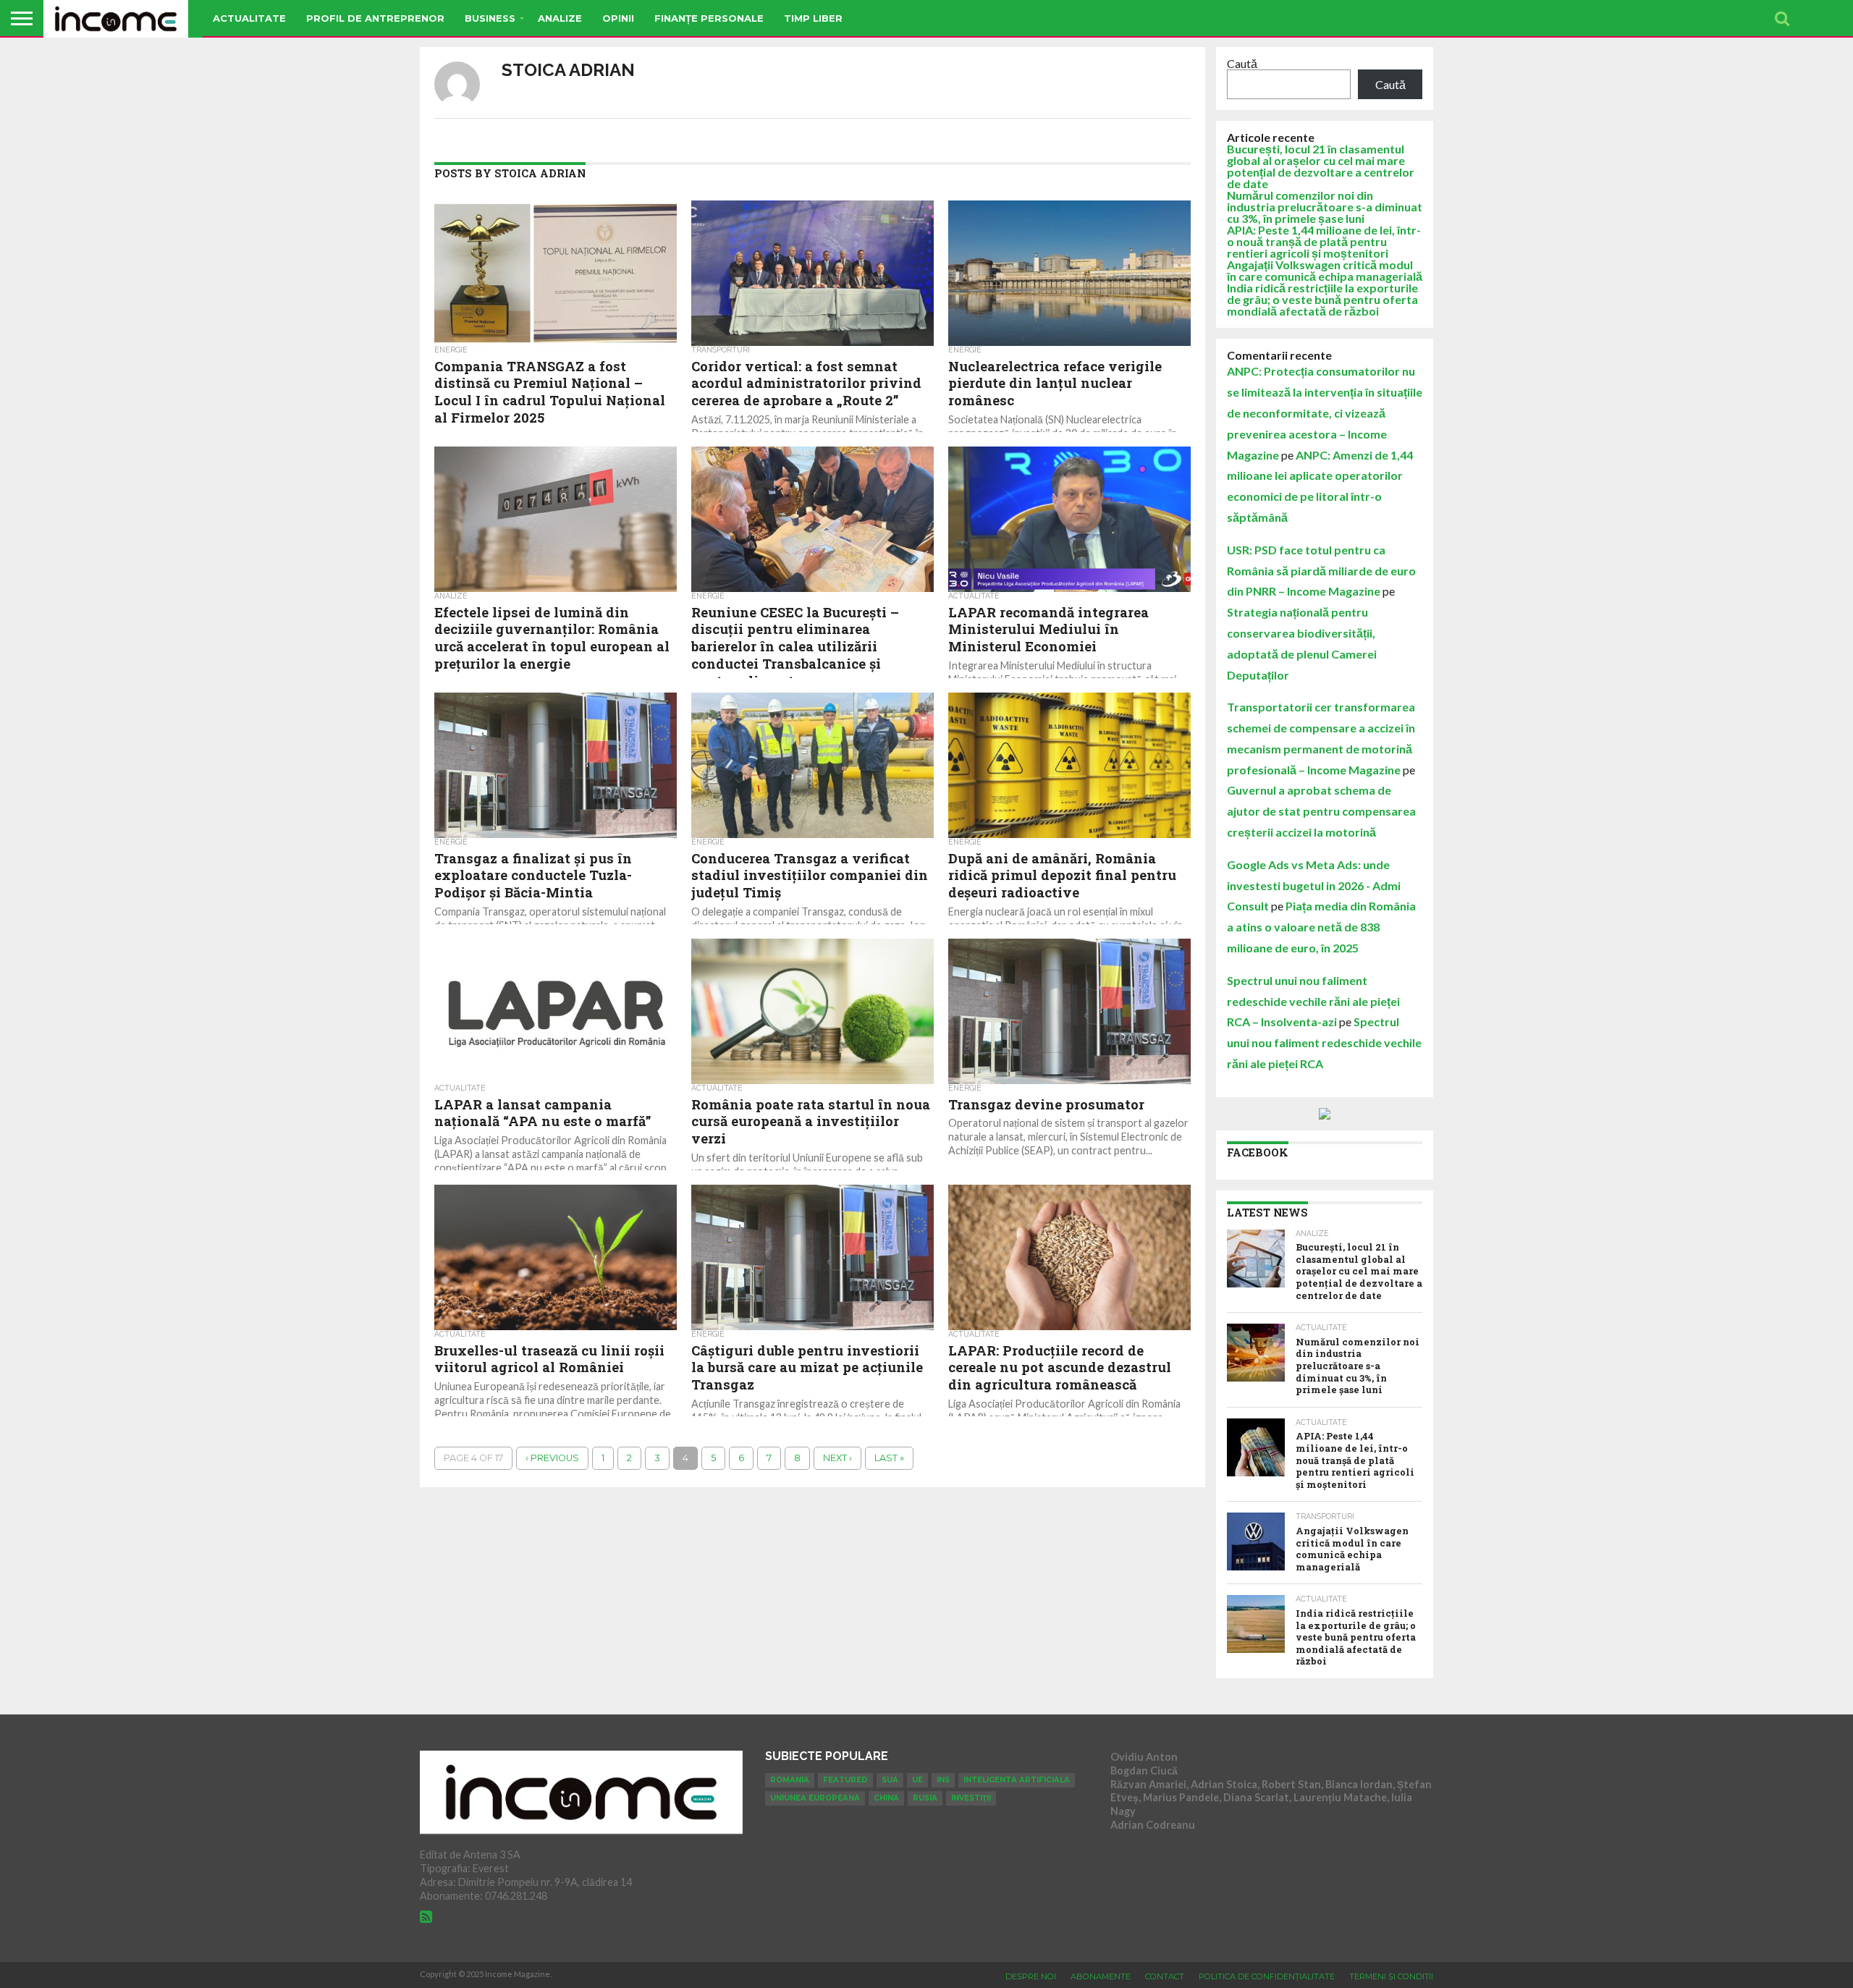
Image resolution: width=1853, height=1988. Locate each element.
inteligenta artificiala (1017, 1780)
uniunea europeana (815, 1798)
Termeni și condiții (1391, 1976)
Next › (837, 1458)
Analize (560, 18)
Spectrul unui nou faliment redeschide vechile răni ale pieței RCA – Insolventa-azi (1313, 1001)
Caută (1242, 63)
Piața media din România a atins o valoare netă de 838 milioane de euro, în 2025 (1321, 927)
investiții (971, 1798)
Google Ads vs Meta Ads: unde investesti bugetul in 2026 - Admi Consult (1314, 885)
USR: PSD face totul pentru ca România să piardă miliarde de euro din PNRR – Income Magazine (1321, 571)
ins (943, 1780)
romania (790, 1780)
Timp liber (813, 18)
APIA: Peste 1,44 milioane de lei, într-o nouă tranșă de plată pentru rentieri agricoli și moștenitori (1324, 241)
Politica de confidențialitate (1267, 1976)
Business (490, 18)
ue (917, 1780)
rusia (925, 1798)
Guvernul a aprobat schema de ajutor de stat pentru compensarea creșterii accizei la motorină (1321, 811)
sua (890, 1780)
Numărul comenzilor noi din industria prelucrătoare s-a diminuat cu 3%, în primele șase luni (1325, 207)
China (886, 1798)
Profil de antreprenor (375, 18)
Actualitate (249, 18)
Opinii (618, 18)
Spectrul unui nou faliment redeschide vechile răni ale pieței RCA (1324, 1042)
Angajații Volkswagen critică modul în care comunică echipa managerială (1325, 270)
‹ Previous (552, 1458)
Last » (889, 1458)
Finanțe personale (709, 18)
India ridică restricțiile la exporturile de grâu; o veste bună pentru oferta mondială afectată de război (1322, 299)
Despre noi (1031, 1976)
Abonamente (1101, 1976)
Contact (1165, 1976)
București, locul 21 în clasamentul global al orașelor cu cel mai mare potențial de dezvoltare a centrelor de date (1321, 166)
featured (845, 1780)
